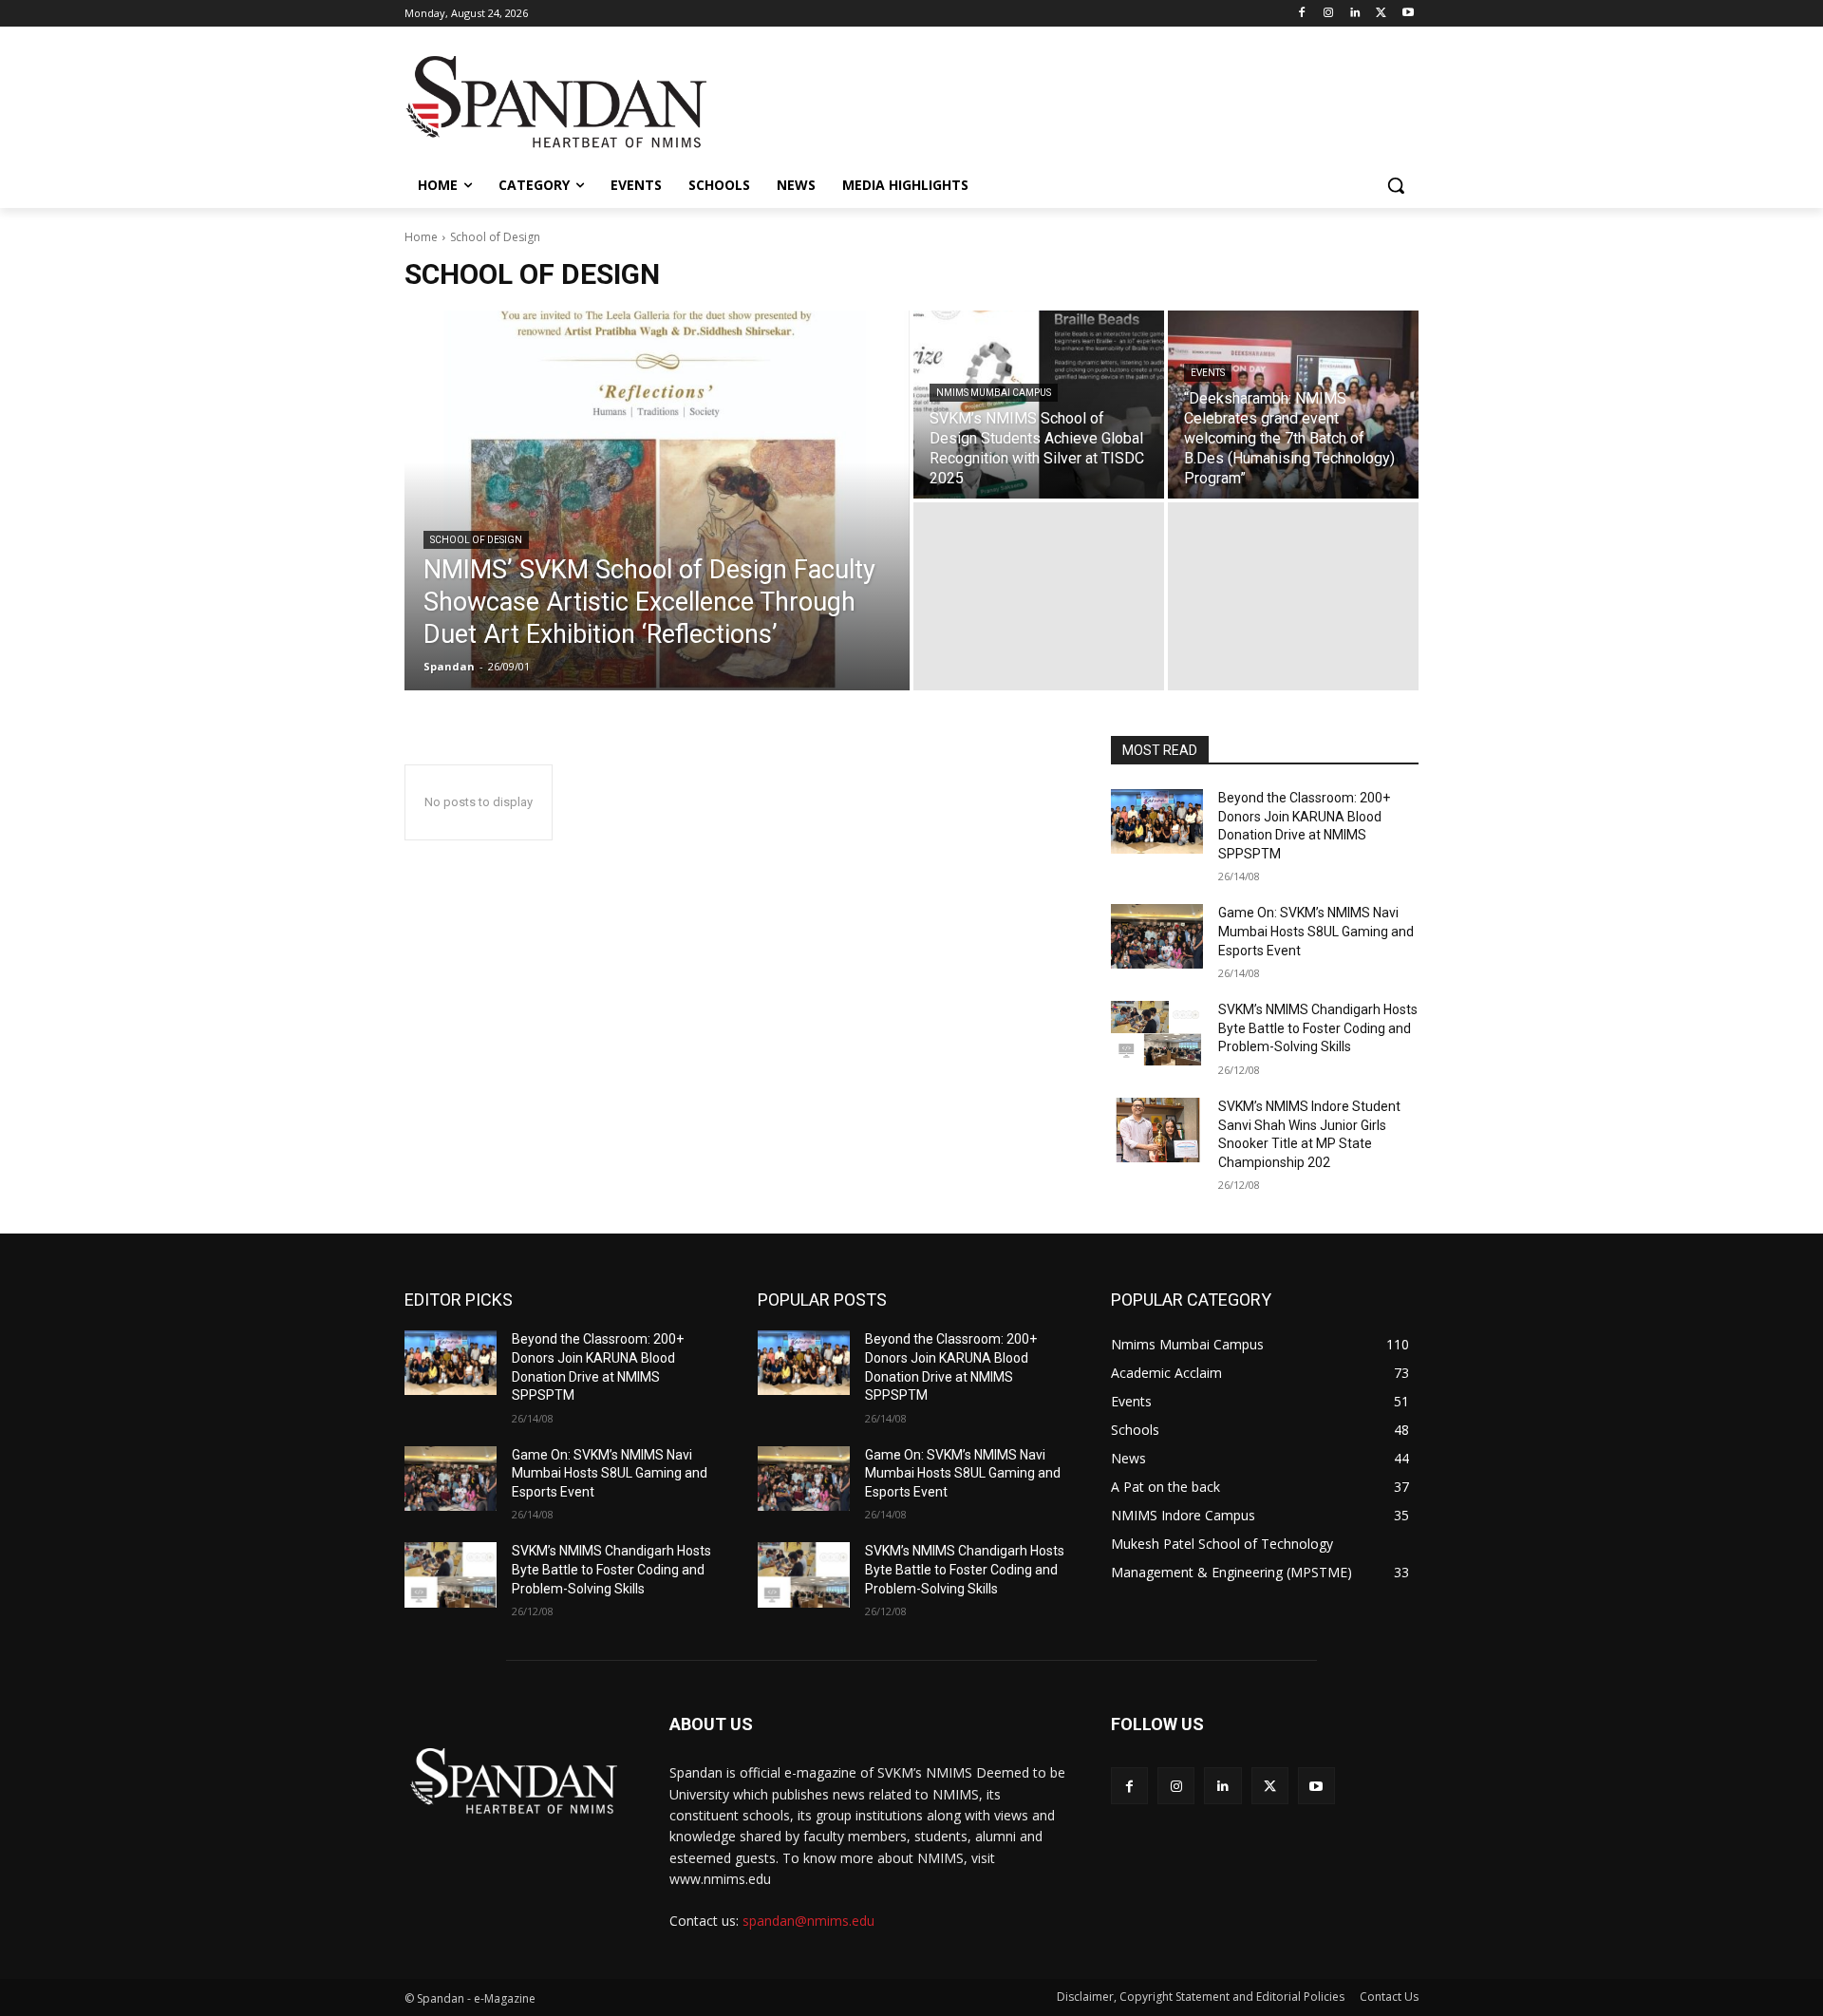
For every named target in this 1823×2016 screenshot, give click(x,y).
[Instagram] (1329, 14)
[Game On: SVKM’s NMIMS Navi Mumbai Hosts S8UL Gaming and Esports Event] (1157, 936)
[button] (1396, 185)
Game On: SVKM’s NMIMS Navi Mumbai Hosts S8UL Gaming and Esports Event (1316, 931)
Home (421, 237)
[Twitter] (1381, 14)
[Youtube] (1408, 14)
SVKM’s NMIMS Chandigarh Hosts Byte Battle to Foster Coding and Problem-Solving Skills (1318, 1028)
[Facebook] (1302, 14)
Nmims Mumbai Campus (994, 393)
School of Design (476, 540)
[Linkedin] (1355, 14)
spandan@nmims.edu (808, 1921)
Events (1208, 373)
